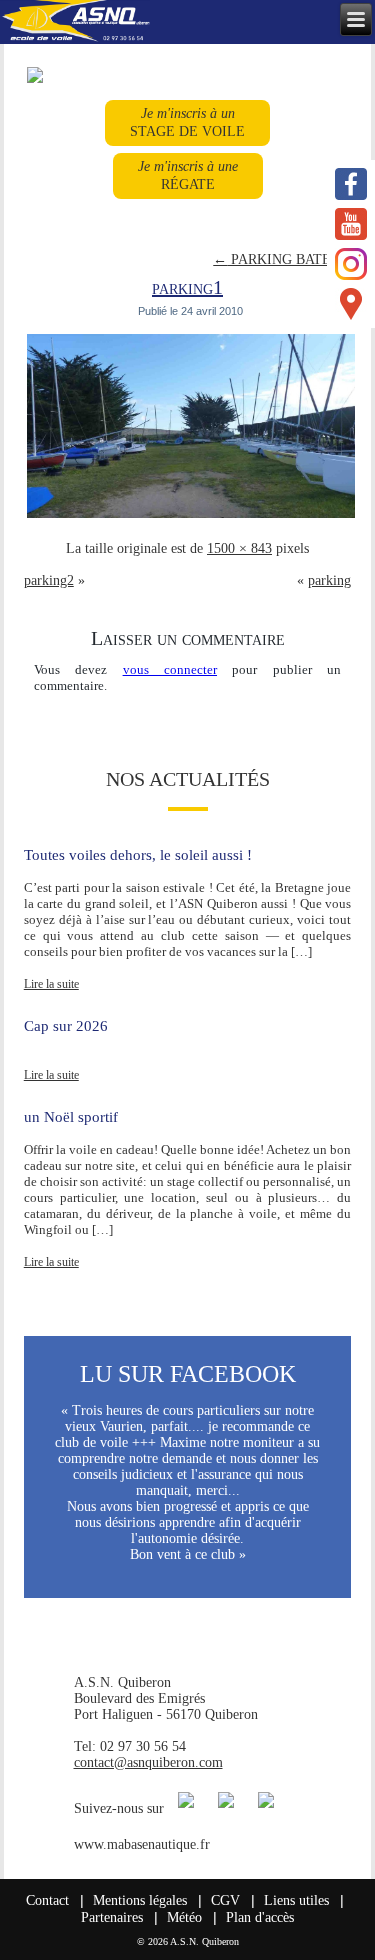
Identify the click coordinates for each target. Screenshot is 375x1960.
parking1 (187, 287)
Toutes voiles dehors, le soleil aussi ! (138, 855)
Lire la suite (51, 984)
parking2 (49, 580)
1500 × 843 (239, 548)
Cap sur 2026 (66, 1026)
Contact (47, 1900)
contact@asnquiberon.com (148, 1762)
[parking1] (191, 516)
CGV (225, 1900)
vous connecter (170, 669)
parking (329, 580)
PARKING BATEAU (282, 259)
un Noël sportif (71, 1117)
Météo (184, 1917)
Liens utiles (296, 1900)
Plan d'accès (260, 1917)
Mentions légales (140, 1900)
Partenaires (112, 1917)
